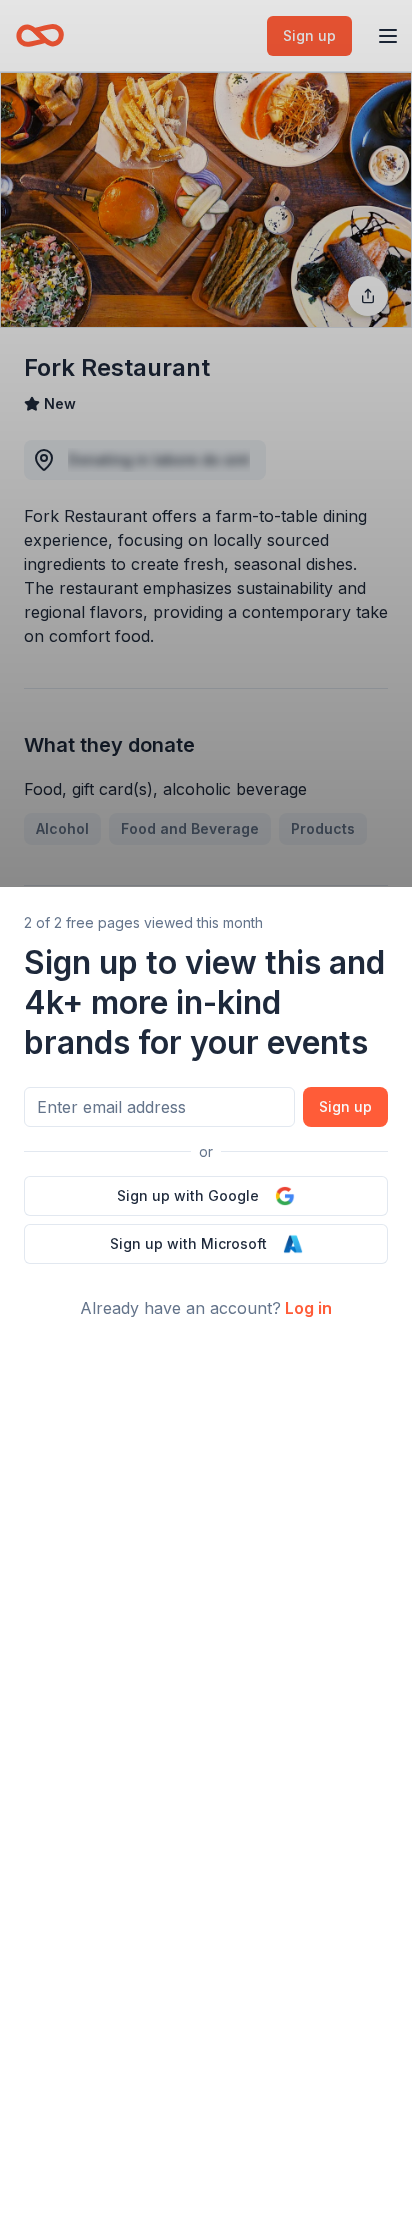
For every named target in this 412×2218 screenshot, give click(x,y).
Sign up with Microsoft (188, 1243)
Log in (308, 1308)
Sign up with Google (188, 1195)
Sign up (345, 1106)
